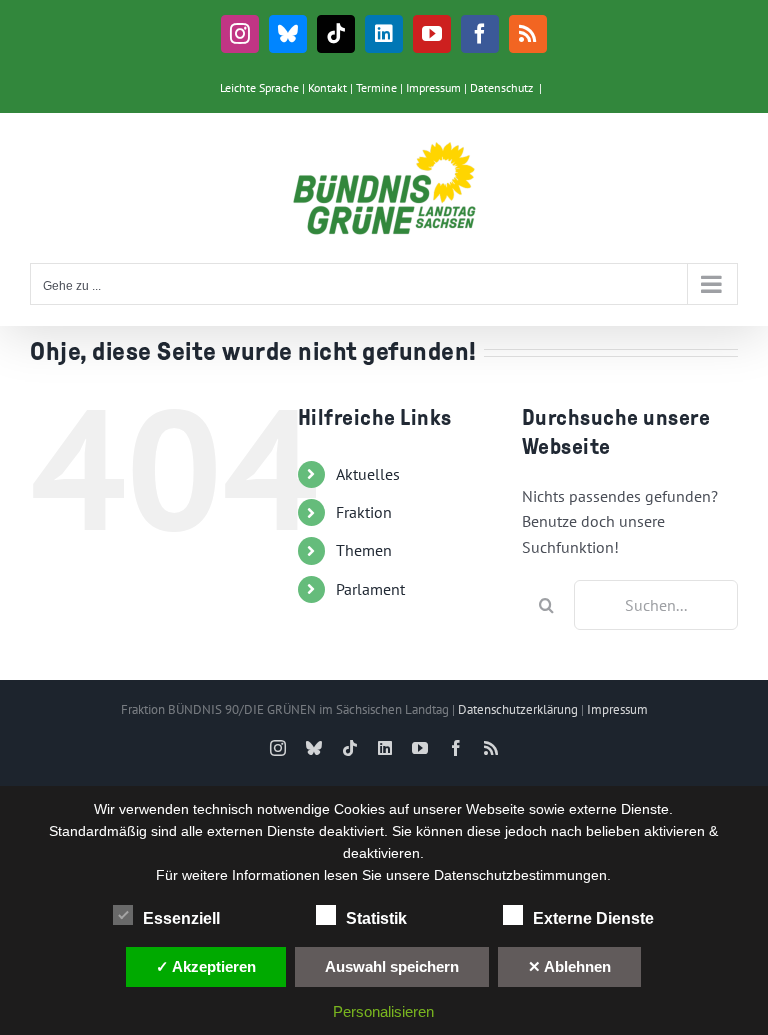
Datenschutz (501, 87)
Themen (364, 550)
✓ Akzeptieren (206, 966)
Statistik (376, 918)
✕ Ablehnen (569, 966)
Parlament (370, 589)
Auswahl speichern (392, 966)
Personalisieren (383, 1011)
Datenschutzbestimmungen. (522, 875)
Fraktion (364, 512)
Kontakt (327, 87)
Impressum (433, 87)
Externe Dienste (593, 918)
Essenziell (181, 918)
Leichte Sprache (259, 87)
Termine (376, 87)
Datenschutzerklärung (518, 709)
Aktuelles (368, 474)
